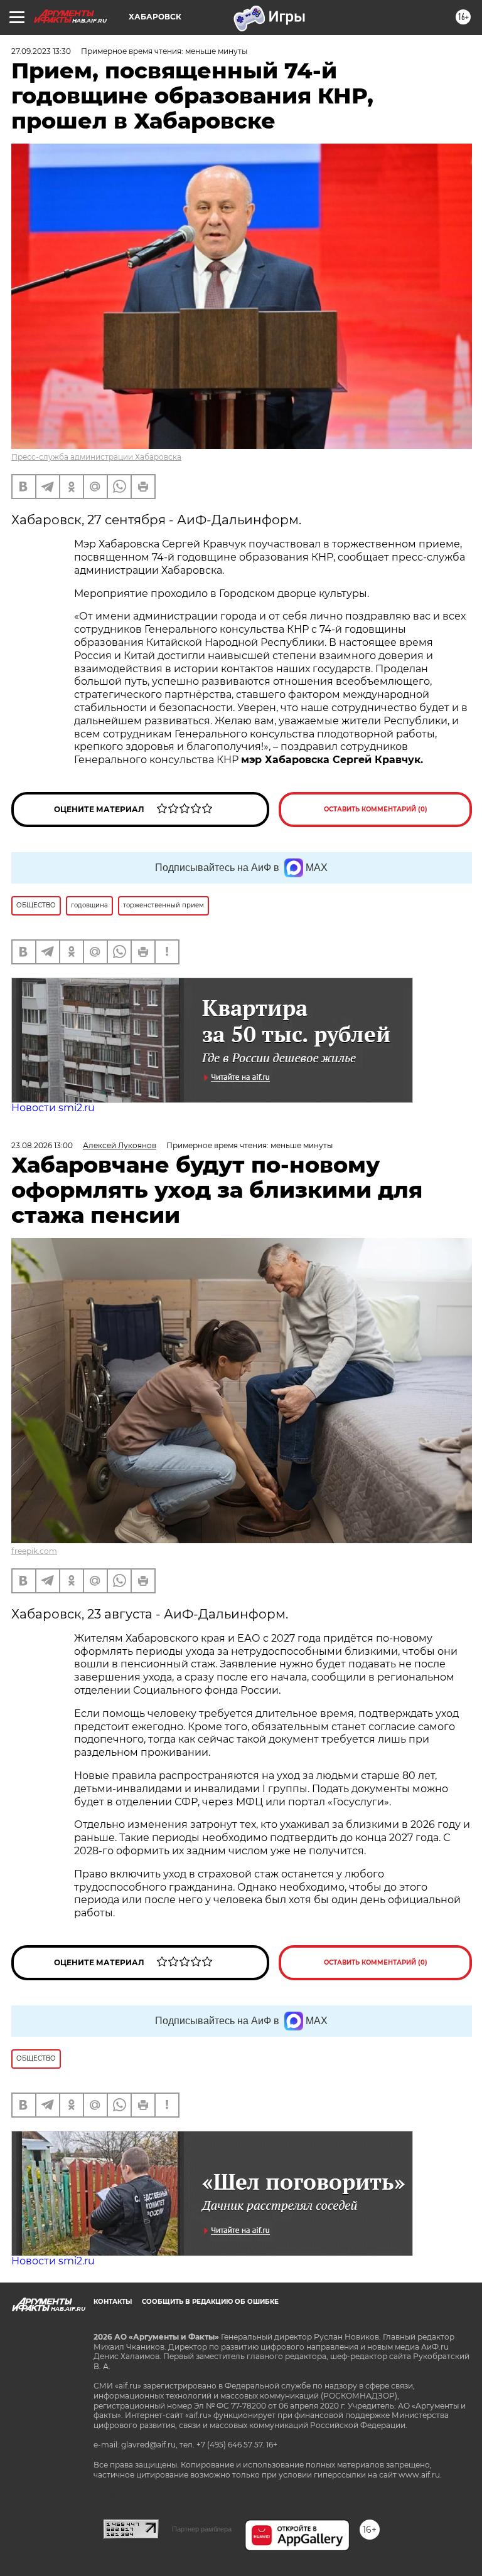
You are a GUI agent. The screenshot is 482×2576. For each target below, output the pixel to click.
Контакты (113, 2302)
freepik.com (34, 1551)
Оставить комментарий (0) (376, 809)
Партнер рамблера (202, 2529)
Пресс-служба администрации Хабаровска (96, 457)
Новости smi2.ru (53, 1108)
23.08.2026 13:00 (42, 1145)
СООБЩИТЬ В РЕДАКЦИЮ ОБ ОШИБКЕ (210, 2302)
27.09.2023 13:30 (41, 51)
